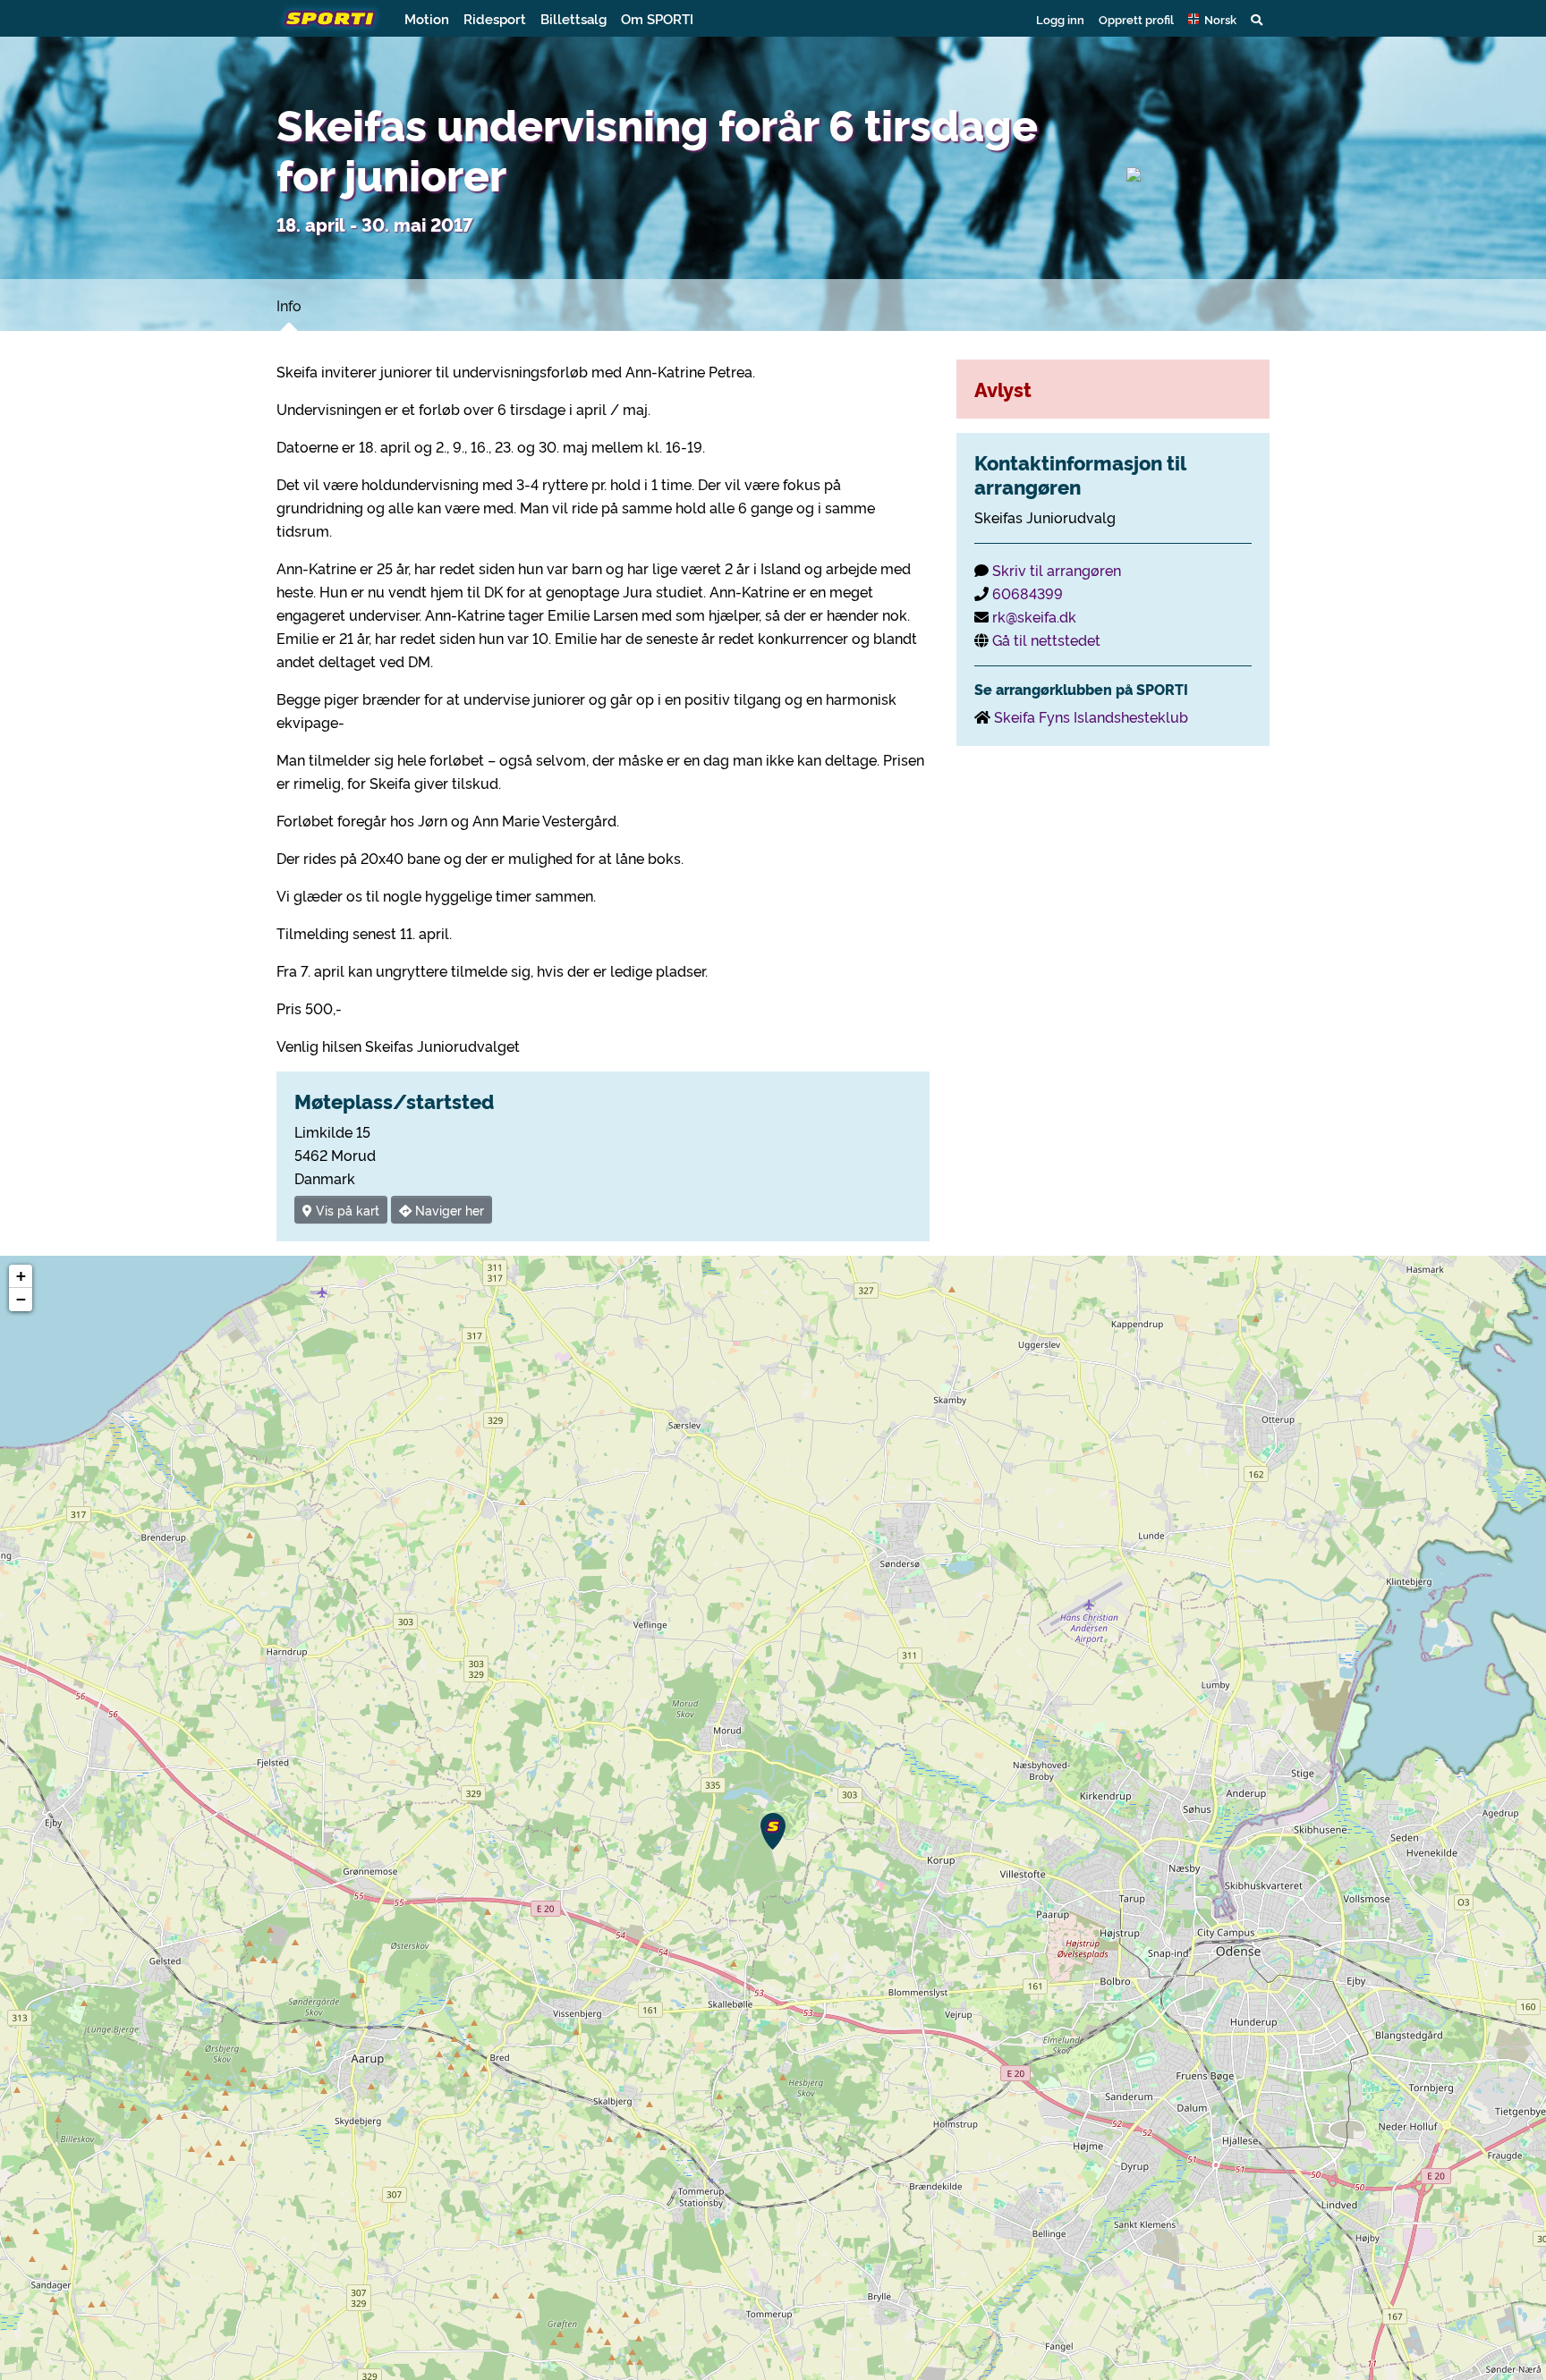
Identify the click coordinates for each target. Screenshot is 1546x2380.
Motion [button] (427, 18)
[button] (1212, 19)
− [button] (21, 1299)
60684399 (1028, 593)
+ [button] (21, 1276)
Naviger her (448, 1210)
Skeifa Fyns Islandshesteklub (1091, 716)
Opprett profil (1136, 19)
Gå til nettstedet (1046, 639)
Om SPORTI (657, 18)
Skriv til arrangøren (1057, 570)
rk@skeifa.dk (1034, 616)
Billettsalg (573, 18)
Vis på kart (346, 1210)
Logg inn (1060, 19)
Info (289, 305)
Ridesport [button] (495, 18)
